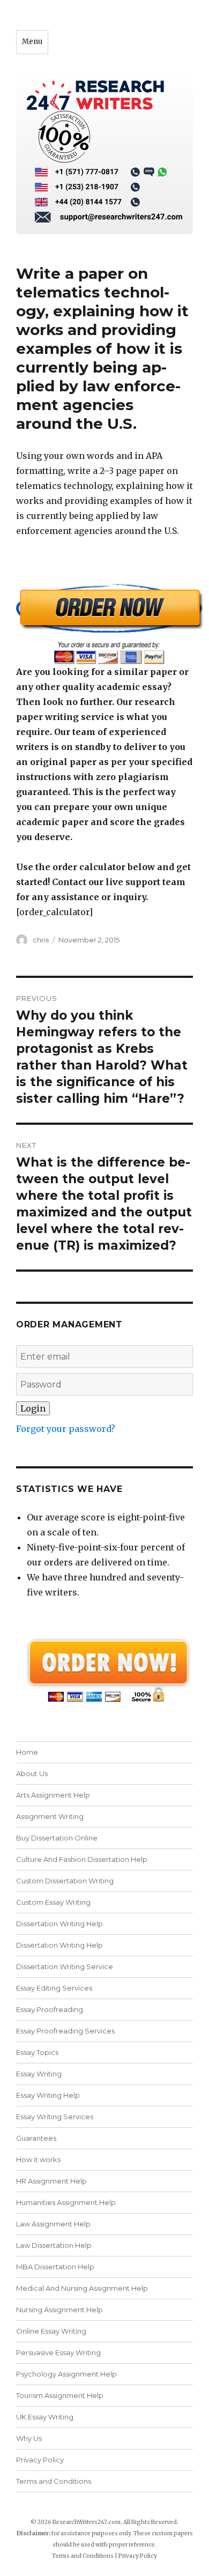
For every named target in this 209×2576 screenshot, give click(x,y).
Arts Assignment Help (53, 1795)
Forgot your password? (66, 1429)
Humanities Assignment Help (66, 2202)
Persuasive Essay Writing (58, 2352)
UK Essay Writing (45, 2417)
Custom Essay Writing (53, 1902)
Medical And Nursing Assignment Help (82, 2288)
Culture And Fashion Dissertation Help (82, 1859)
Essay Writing (39, 2074)
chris (41, 940)
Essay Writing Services (55, 2117)
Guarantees (36, 2138)
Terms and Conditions (54, 2481)
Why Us (29, 2438)
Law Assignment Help (53, 2224)
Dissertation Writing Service (65, 1966)
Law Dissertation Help (54, 2245)
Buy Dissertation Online (57, 1838)
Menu (32, 42)
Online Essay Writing (51, 2331)
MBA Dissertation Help (55, 2267)
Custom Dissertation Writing (65, 1881)
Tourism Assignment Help (60, 2395)
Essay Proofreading (50, 2009)
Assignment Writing (50, 1816)
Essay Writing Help (48, 2095)
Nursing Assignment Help (59, 2310)
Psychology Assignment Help (66, 2374)
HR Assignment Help (51, 2181)
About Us (32, 1773)
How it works (38, 2159)
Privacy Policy (40, 2460)
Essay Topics (37, 2052)
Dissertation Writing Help (59, 1924)
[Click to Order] (104, 624)
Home (27, 1752)
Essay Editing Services (54, 1988)
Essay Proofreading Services (65, 2031)
